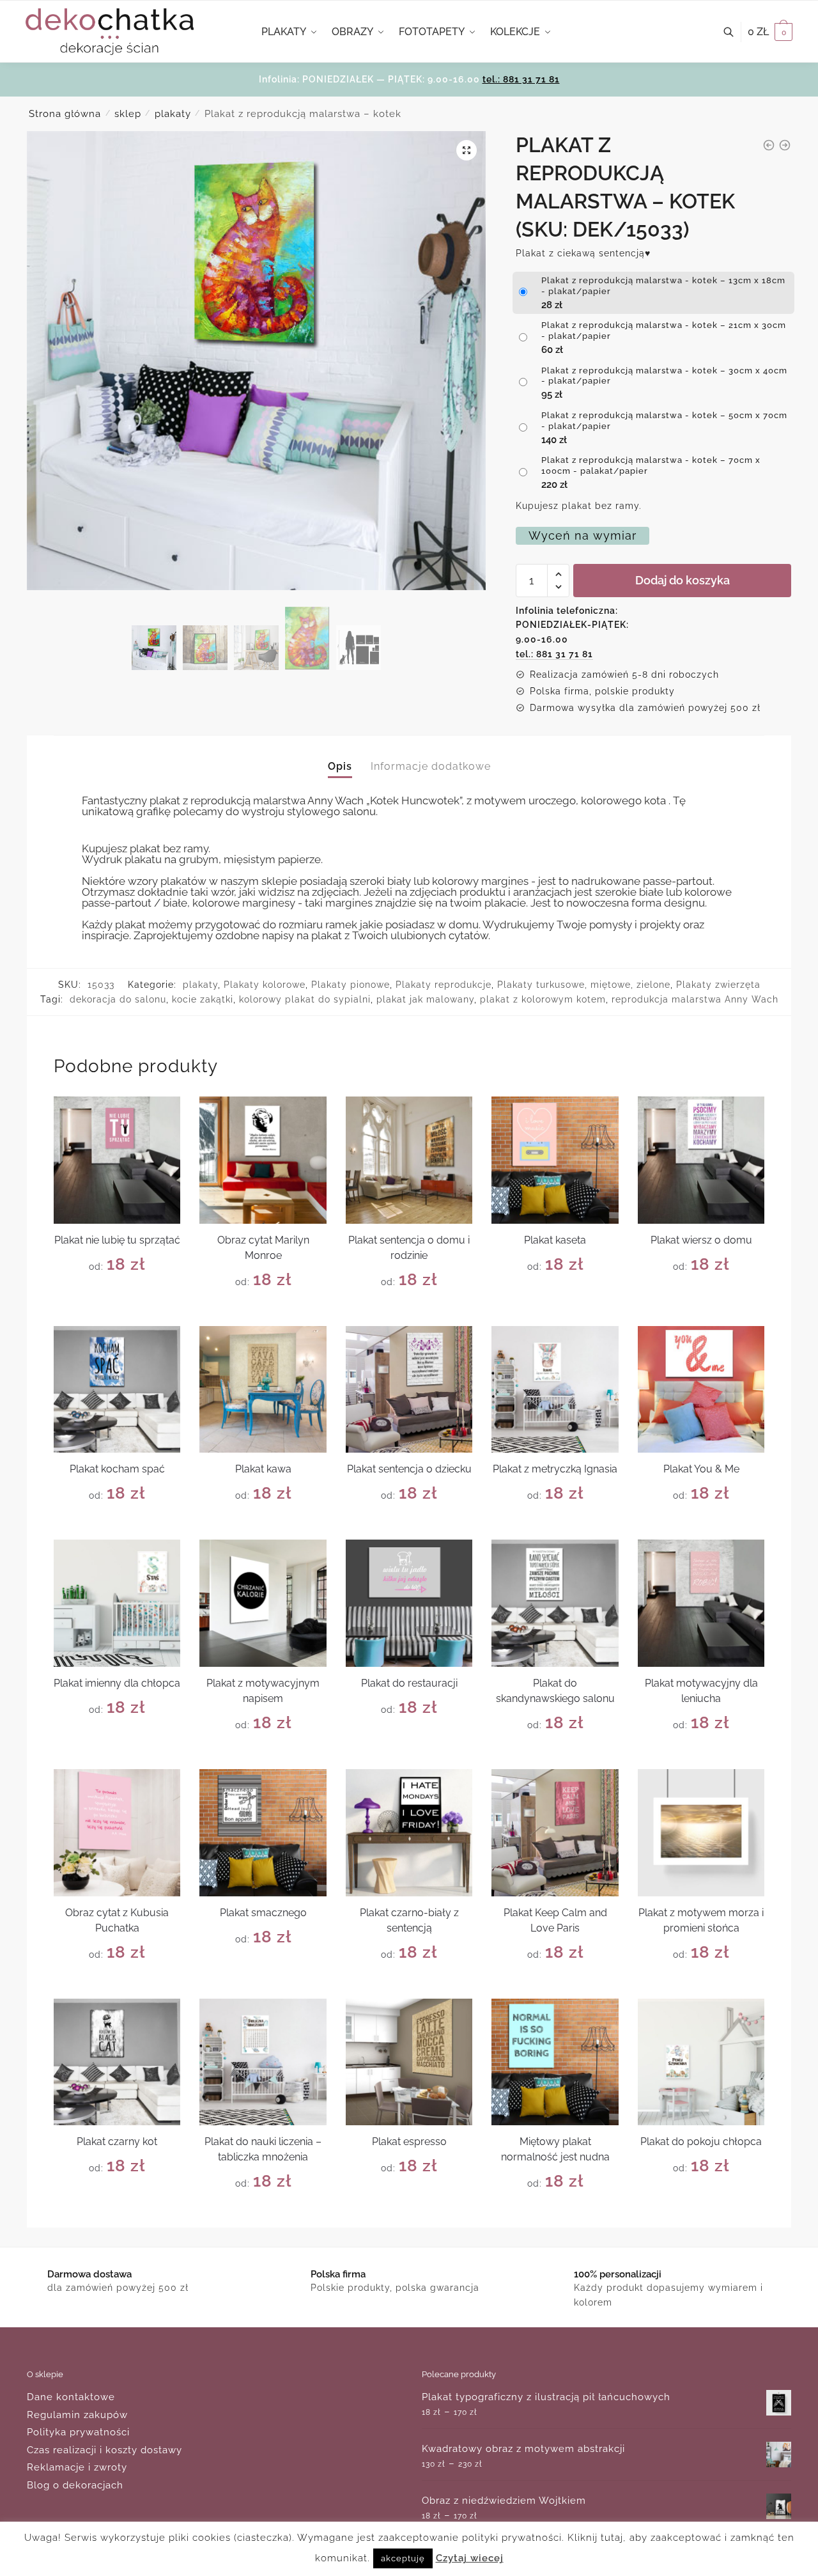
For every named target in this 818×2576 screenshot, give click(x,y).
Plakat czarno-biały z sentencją (409, 1920)
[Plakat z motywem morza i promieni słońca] (701, 1833)
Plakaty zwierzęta (718, 985)
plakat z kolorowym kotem (543, 999)
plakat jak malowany (425, 999)
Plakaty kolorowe (265, 985)
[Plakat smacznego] (263, 1833)
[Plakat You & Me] (701, 1390)
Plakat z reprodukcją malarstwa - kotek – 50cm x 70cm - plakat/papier (664, 421)
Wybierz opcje (117, 1311)
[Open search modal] (735, 32)
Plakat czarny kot (117, 2142)
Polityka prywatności (78, 2432)
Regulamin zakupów (77, 2415)
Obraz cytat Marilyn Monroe (263, 1248)
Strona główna (65, 114)
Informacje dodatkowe (431, 766)
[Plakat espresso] (409, 2062)
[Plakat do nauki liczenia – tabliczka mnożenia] (263, 2062)
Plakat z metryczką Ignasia (555, 1469)
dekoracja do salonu (118, 999)
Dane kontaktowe (71, 2397)
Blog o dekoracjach (75, 2485)
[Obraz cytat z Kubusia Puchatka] (117, 1833)
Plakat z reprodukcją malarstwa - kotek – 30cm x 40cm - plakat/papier (664, 376)
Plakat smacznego (263, 1913)
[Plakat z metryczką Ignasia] (555, 1390)
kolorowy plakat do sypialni (305, 999)
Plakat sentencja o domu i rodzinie (409, 1248)
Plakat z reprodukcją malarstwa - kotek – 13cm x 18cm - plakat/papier (663, 286)
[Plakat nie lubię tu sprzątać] (117, 1160)
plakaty (173, 114)
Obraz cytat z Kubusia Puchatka (117, 1920)
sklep (128, 114)
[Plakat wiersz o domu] (701, 1160)
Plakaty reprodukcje (444, 985)
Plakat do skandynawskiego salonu (555, 1691)
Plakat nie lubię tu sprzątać (117, 1240)
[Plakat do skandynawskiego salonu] (555, 1603)
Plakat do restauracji (409, 1683)
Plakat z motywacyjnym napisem (263, 1691)
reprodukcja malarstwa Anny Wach (695, 999)
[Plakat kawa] (263, 1390)
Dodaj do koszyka (683, 580)
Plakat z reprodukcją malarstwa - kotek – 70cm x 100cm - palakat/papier (651, 465)
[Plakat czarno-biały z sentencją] (409, 1833)
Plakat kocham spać (117, 1469)
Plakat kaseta (555, 1240)
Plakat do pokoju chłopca (701, 2142)
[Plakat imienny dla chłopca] (117, 1603)
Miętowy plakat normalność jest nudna (555, 2149)
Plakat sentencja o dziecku (409, 1469)
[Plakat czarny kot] (117, 2062)
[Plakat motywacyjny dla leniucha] (701, 1603)
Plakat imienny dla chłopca (117, 1683)
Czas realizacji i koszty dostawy (104, 2450)
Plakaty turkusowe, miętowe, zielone (584, 985)
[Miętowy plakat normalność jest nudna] (555, 2062)
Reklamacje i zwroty (77, 2467)
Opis (340, 766)
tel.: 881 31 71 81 (521, 79)
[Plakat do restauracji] (409, 1603)
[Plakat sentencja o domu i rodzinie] (409, 1160)
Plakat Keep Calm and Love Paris (555, 1920)
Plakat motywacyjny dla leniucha (701, 1691)
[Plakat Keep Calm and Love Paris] (555, 1833)
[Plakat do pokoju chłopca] (701, 2062)
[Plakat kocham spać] (117, 1390)
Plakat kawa (263, 1469)
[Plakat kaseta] (555, 1160)
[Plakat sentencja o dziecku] (409, 1390)
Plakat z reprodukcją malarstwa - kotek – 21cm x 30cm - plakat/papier (664, 331)
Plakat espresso (409, 2142)
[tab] (340, 756)
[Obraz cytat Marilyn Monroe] (263, 1160)
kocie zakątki (203, 999)
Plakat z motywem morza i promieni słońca (701, 1920)
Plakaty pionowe (351, 985)
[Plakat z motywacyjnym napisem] (263, 1603)
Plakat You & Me (701, 1469)
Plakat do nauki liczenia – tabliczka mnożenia (263, 2149)
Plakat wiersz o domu (701, 1240)
